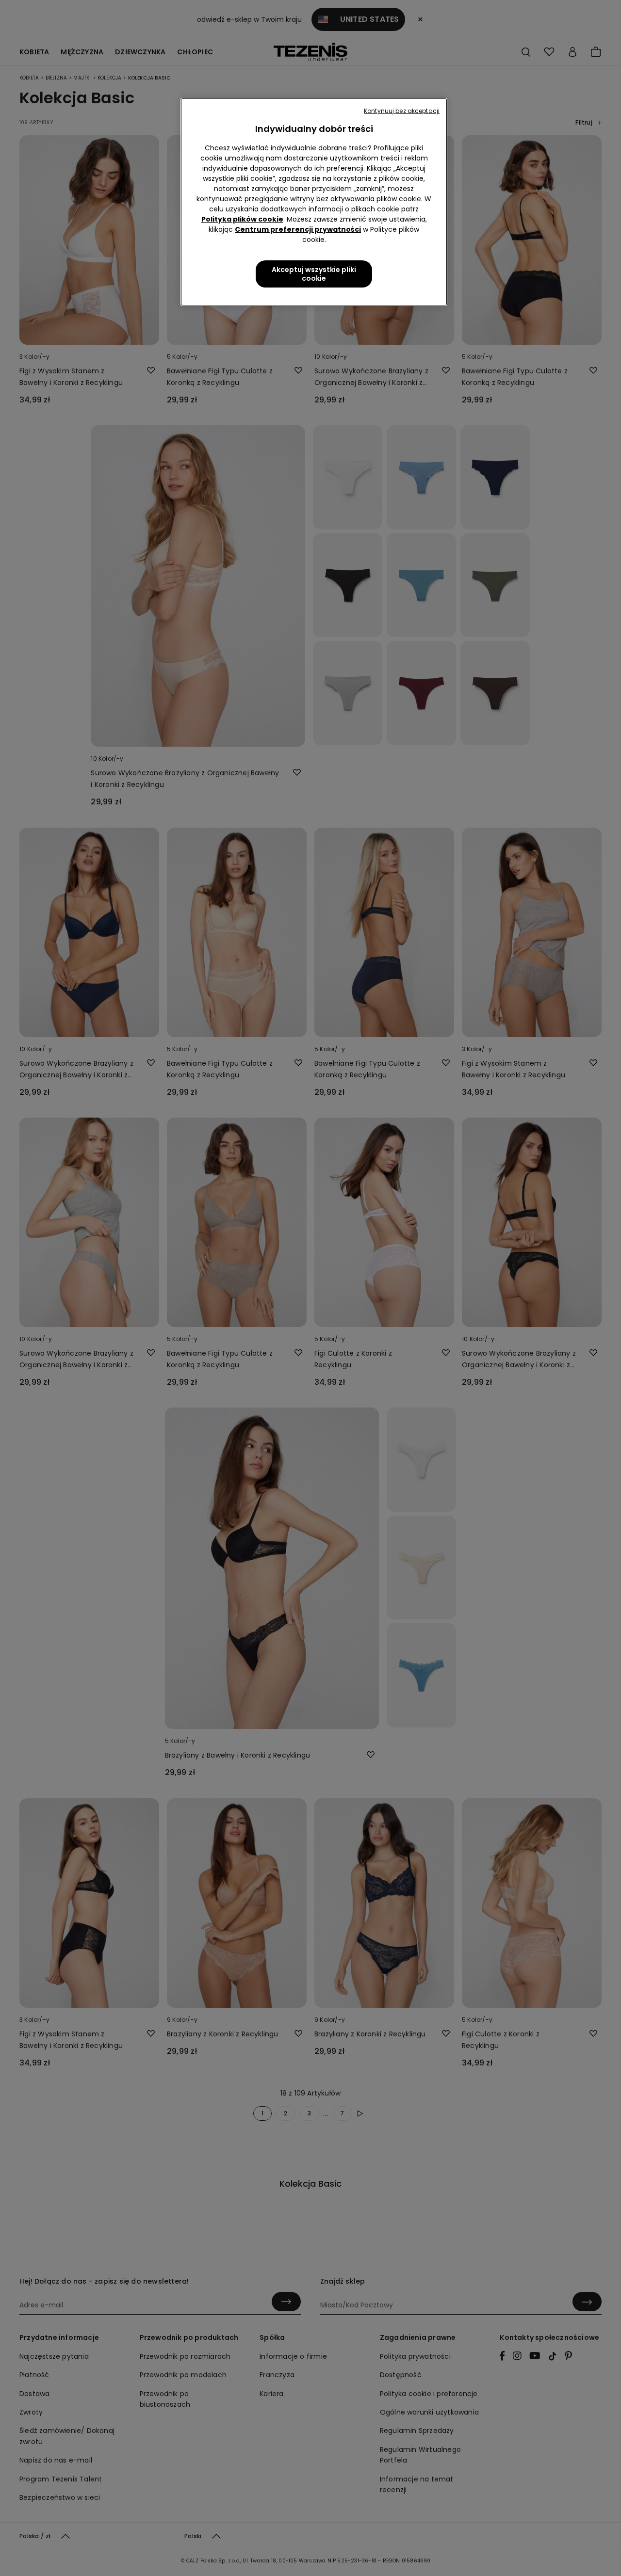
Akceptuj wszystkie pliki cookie (314, 274)
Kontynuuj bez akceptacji (402, 111)
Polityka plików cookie (242, 219)
